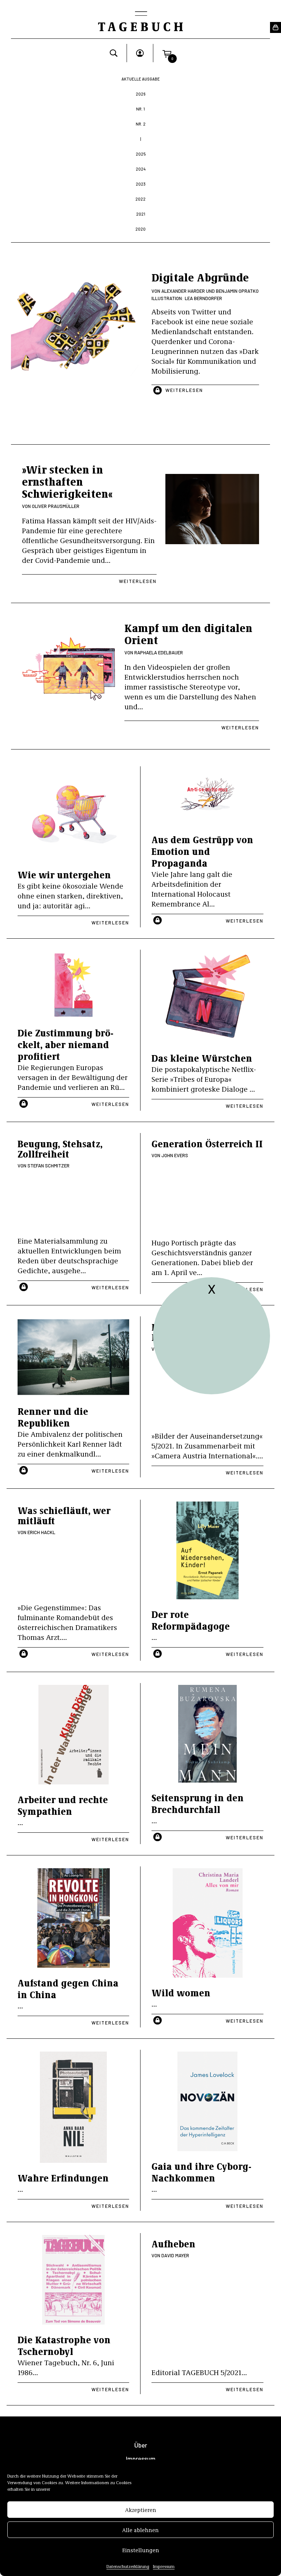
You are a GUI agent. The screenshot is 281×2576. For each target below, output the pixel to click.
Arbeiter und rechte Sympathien (63, 1805)
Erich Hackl (41, 1532)
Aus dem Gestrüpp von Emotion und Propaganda (202, 851)
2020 (140, 229)
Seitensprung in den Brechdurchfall (198, 1803)
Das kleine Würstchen (202, 1058)
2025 (141, 154)
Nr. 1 (140, 109)
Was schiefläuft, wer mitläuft (64, 1515)
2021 (141, 214)
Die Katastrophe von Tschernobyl (64, 2345)
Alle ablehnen (140, 2530)
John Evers (175, 1155)
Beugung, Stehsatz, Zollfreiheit (60, 1149)
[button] (167, 53)
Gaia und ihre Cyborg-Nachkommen (201, 2172)
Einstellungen (141, 2550)
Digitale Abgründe (200, 277)
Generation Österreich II (207, 1143)
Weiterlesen (184, 390)
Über (141, 2445)
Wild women (181, 1992)
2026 (140, 94)
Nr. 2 (141, 124)
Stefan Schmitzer (48, 1166)
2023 (141, 184)
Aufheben (173, 2244)
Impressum (164, 2566)
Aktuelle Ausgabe (141, 79)
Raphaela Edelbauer (159, 653)
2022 (140, 199)
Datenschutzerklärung (128, 2566)
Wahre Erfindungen (63, 2178)
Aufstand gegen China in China (68, 1988)
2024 (141, 169)
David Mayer (175, 2255)
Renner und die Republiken (53, 1417)
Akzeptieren (141, 2510)
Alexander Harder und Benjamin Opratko (210, 291)
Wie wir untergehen (64, 874)
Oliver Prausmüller (56, 506)
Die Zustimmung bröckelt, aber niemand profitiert (65, 1044)
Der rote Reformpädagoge (191, 1620)
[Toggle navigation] (140, 14)
